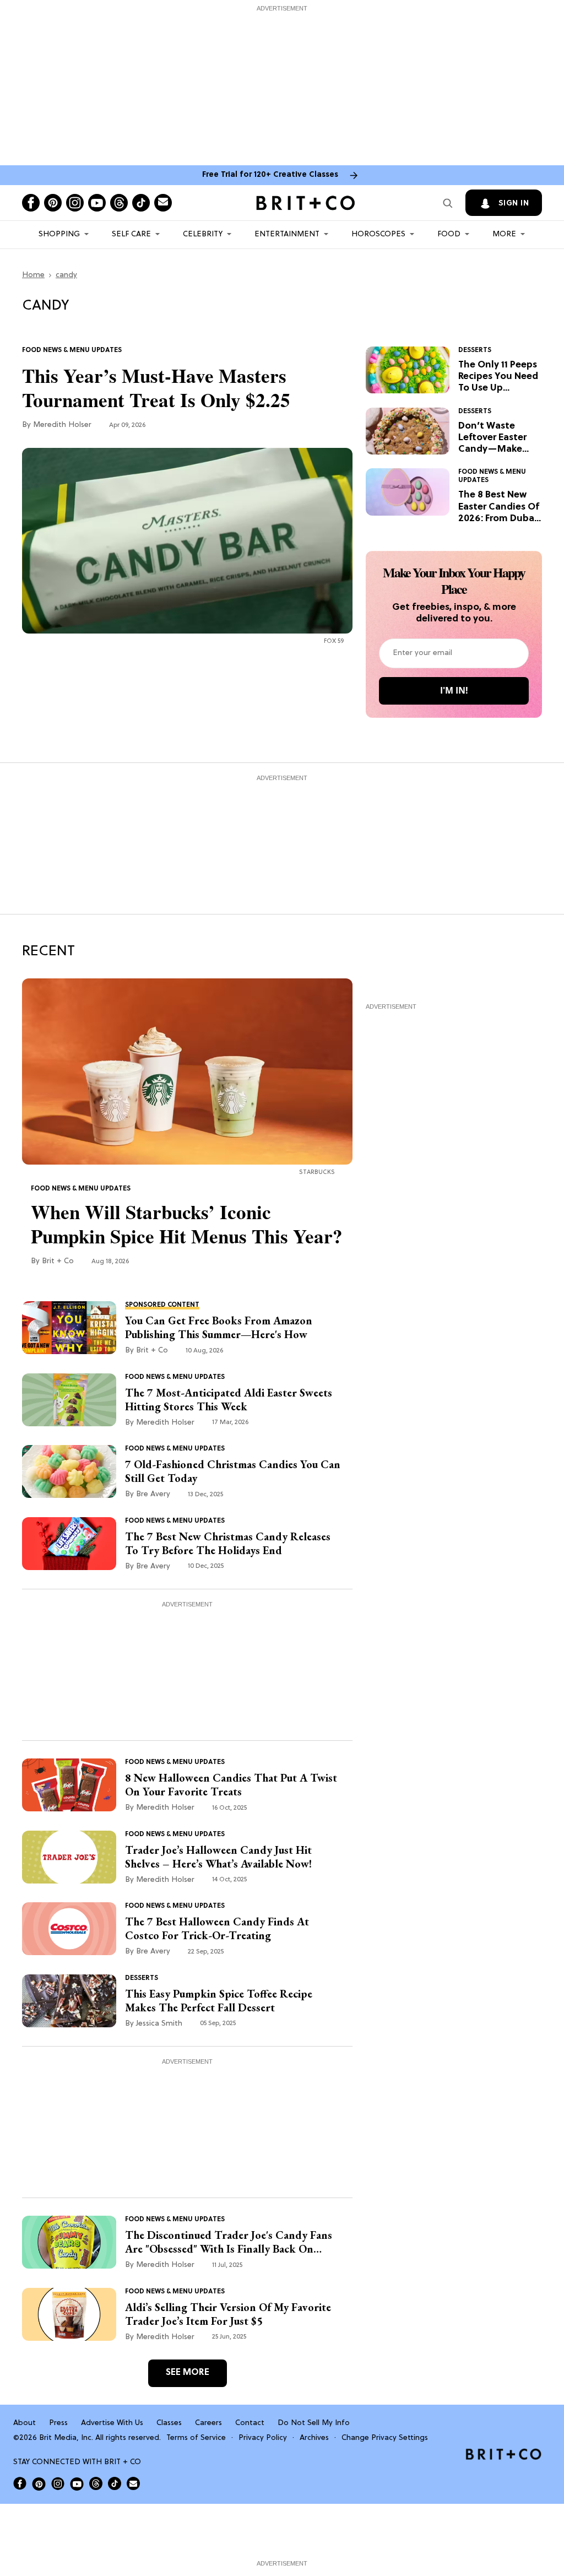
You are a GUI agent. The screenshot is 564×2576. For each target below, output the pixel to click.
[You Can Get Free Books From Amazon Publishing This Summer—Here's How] (69, 1328)
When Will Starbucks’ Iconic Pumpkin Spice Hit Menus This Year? (187, 1224)
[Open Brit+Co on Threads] (96, 2483)
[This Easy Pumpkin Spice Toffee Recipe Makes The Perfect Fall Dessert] (69, 2001)
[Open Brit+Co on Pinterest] (39, 2484)
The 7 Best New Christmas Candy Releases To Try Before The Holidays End (228, 1544)
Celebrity (203, 234)
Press (58, 2423)
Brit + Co (58, 1261)
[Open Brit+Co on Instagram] (58, 2483)
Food (449, 234)
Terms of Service (196, 2438)
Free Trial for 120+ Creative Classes (270, 175)
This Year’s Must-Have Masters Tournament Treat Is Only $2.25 (156, 388)
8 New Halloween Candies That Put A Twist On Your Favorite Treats (231, 1785)
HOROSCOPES (378, 234)
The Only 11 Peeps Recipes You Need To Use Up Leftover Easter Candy (498, 377)
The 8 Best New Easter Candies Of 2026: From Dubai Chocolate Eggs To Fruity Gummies (499, 507)
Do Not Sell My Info (314, 2423)
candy (66, 275)
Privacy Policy (263, 2438)
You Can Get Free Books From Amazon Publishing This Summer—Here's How (219, 1328)
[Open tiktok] (141, 203)
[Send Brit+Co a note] (163, 203)
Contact (250, 2423)
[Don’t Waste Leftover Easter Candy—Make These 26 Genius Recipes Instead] (408, 431)
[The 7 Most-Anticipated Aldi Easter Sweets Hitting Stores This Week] (69, 1400)
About (25, 2423)
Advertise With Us (112, 2423)
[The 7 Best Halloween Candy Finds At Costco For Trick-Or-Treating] (69, 1929)
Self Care (131, 234)
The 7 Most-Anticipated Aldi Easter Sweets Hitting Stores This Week (229, 1400)
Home (33, 275)
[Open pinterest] (53, 203)
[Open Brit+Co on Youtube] (77, 2484)
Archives (314, 2438)
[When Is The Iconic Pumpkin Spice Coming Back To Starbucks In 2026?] (187, 1071)
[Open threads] (119, 203)
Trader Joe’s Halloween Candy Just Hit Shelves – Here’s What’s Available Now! (218, 1857)
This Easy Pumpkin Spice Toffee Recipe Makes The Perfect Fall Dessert (219, 2001)
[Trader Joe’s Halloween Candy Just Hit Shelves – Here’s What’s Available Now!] (69, 1857)
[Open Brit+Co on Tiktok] (115, 2483)
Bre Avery (153, 1494)
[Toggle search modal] (448, 203)
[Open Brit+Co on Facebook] (20, 2483)
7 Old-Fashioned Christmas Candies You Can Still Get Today (233, 1471)
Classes (169, 2423)
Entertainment (287, 234)
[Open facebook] (31, 203)
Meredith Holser (62, 425)
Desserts (475, 350)
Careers (208, 2423)
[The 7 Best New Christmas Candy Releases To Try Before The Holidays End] (69, 1544)
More (504, 234)
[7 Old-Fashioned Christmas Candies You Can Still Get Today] (69, 1472)
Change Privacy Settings (385, 2438)
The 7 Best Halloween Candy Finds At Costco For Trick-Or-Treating (217, 1929)
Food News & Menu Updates (72, 350)
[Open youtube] (97, 203)
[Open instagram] (75, 203)
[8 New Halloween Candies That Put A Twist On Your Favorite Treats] (69, 1785)
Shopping (59, 234)
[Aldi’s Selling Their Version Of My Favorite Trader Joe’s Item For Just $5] (69, 2314)
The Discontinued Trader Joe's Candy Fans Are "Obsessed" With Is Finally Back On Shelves (229, 2242)
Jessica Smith (159, 2024)
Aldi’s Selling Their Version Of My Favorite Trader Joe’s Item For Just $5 (228, 2314)
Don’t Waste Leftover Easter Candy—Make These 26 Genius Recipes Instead (496, 438)
